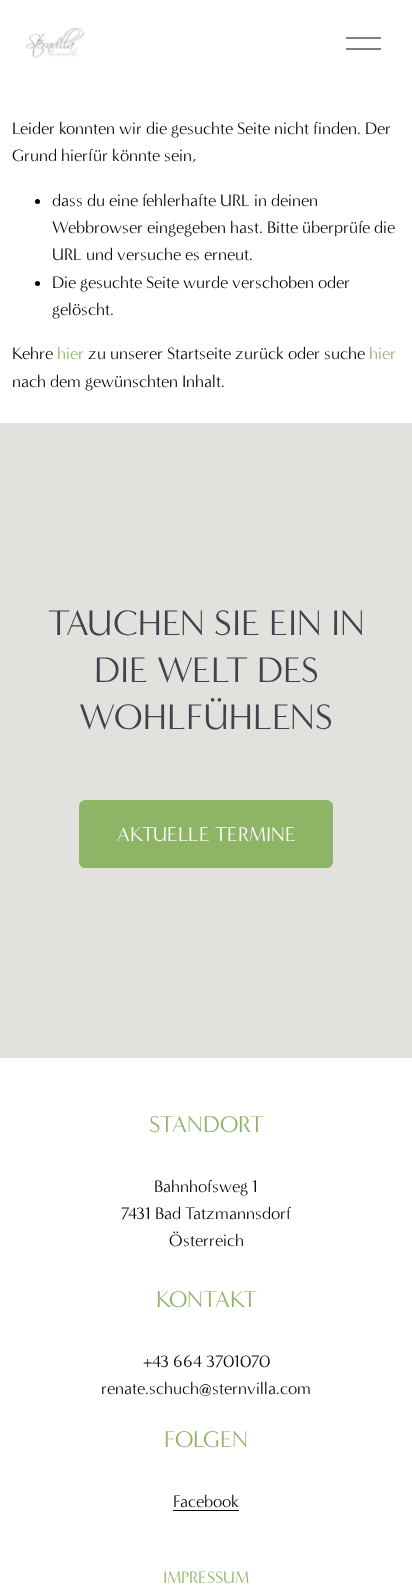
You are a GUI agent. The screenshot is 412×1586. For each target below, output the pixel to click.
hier (70, 353)
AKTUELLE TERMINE (206, 834)
